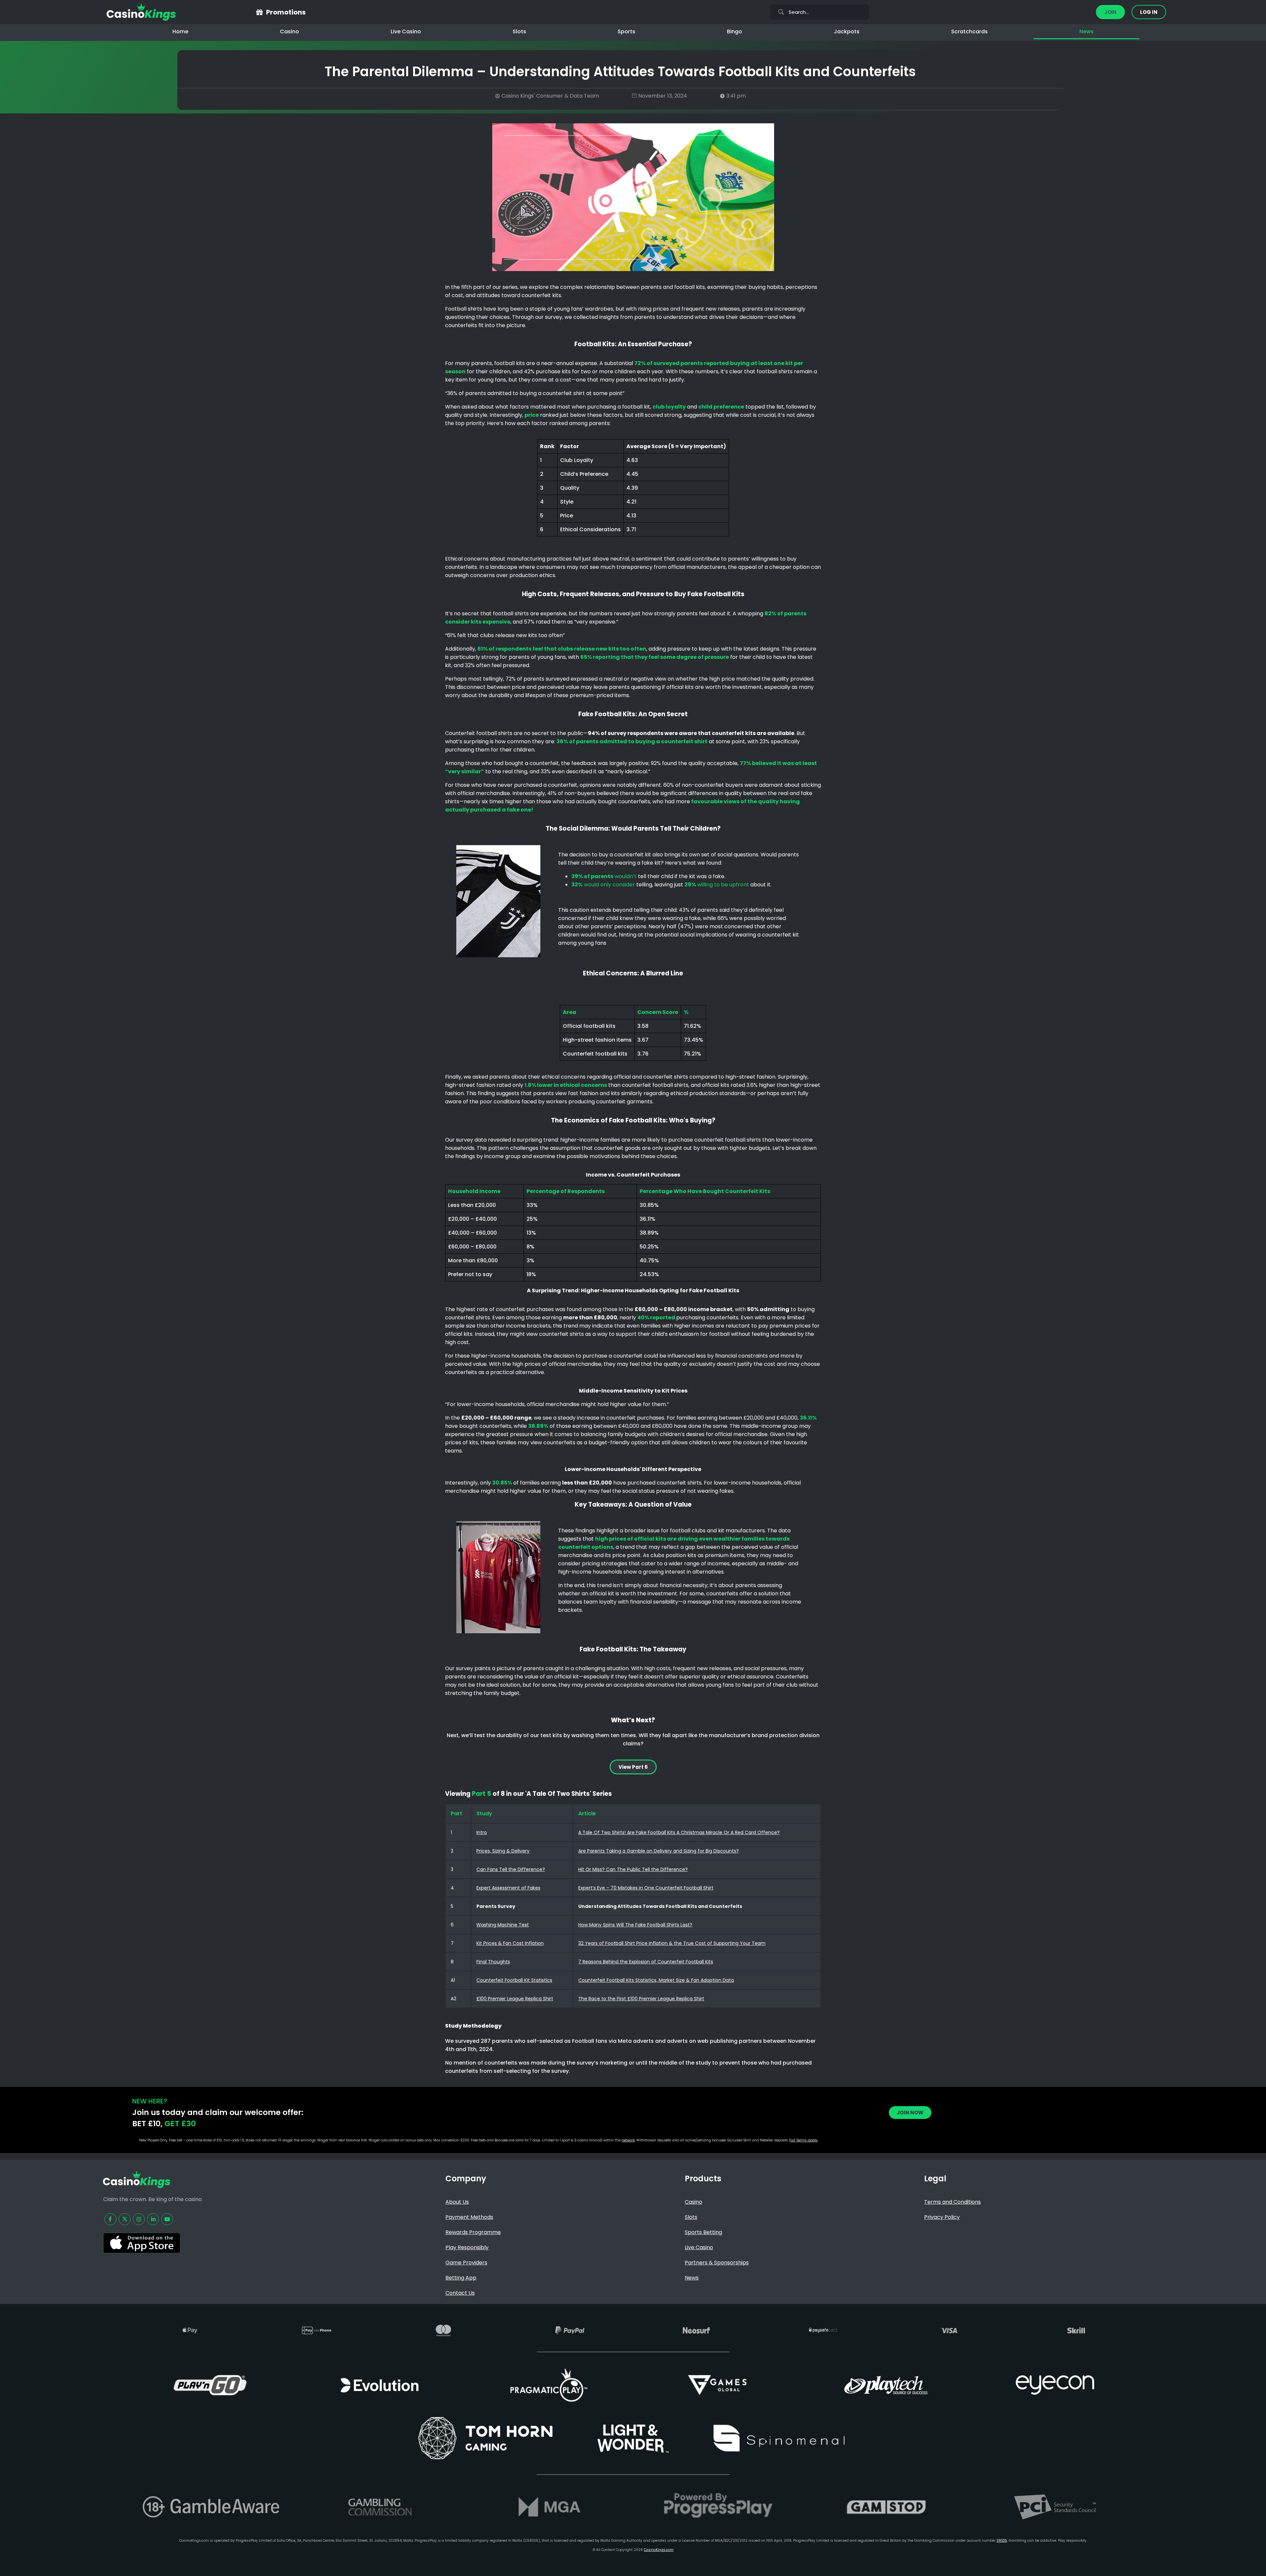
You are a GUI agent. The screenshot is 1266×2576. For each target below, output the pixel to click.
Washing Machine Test (503, 1925)
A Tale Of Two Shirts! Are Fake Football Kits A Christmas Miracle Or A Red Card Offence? (679, 1832)
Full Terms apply (803, 2140)
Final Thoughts (493, 1962)
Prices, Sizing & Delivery (503, 1851)
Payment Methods (469, 2217)
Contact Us (460, 2293)
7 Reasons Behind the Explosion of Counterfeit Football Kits (646, 1962)
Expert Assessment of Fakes (508, 1888)
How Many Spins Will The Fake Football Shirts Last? (635, 1925)
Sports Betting (703, 2232)
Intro (482, 1832)
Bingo (735, 31)
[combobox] (820, 12)
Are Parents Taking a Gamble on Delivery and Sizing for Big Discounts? (659, 1851)
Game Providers (466, 2263)
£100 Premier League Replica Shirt (515, 1999)
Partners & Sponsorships (717, 2263)
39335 (1002, 2541)
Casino (289, 31)
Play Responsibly (467, 2247)
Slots (519, 31)
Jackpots (847, 31)
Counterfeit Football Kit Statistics (514, 1980)
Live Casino (406, 31)
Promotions (286, 12)
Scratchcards (969, 31)
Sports (626, 31)
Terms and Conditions (952, 2202)
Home (180, 31)
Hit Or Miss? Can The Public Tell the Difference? (633, 1869)
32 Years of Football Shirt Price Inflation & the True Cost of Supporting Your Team (672, 1943)
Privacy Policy (942, 2217)
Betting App (461, 2278)
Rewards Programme (473, 2232)
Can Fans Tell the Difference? (511, 1869)
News (1086, 31)
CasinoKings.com (659, 2550)
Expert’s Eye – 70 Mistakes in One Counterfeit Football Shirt (646, 1888)
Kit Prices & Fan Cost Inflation (510, 1943)
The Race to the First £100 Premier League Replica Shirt (641, 1999)
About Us (457, 2202)
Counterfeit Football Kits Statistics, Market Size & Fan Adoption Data (656, 1980)
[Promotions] (259, 12)
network (628, 2140)
